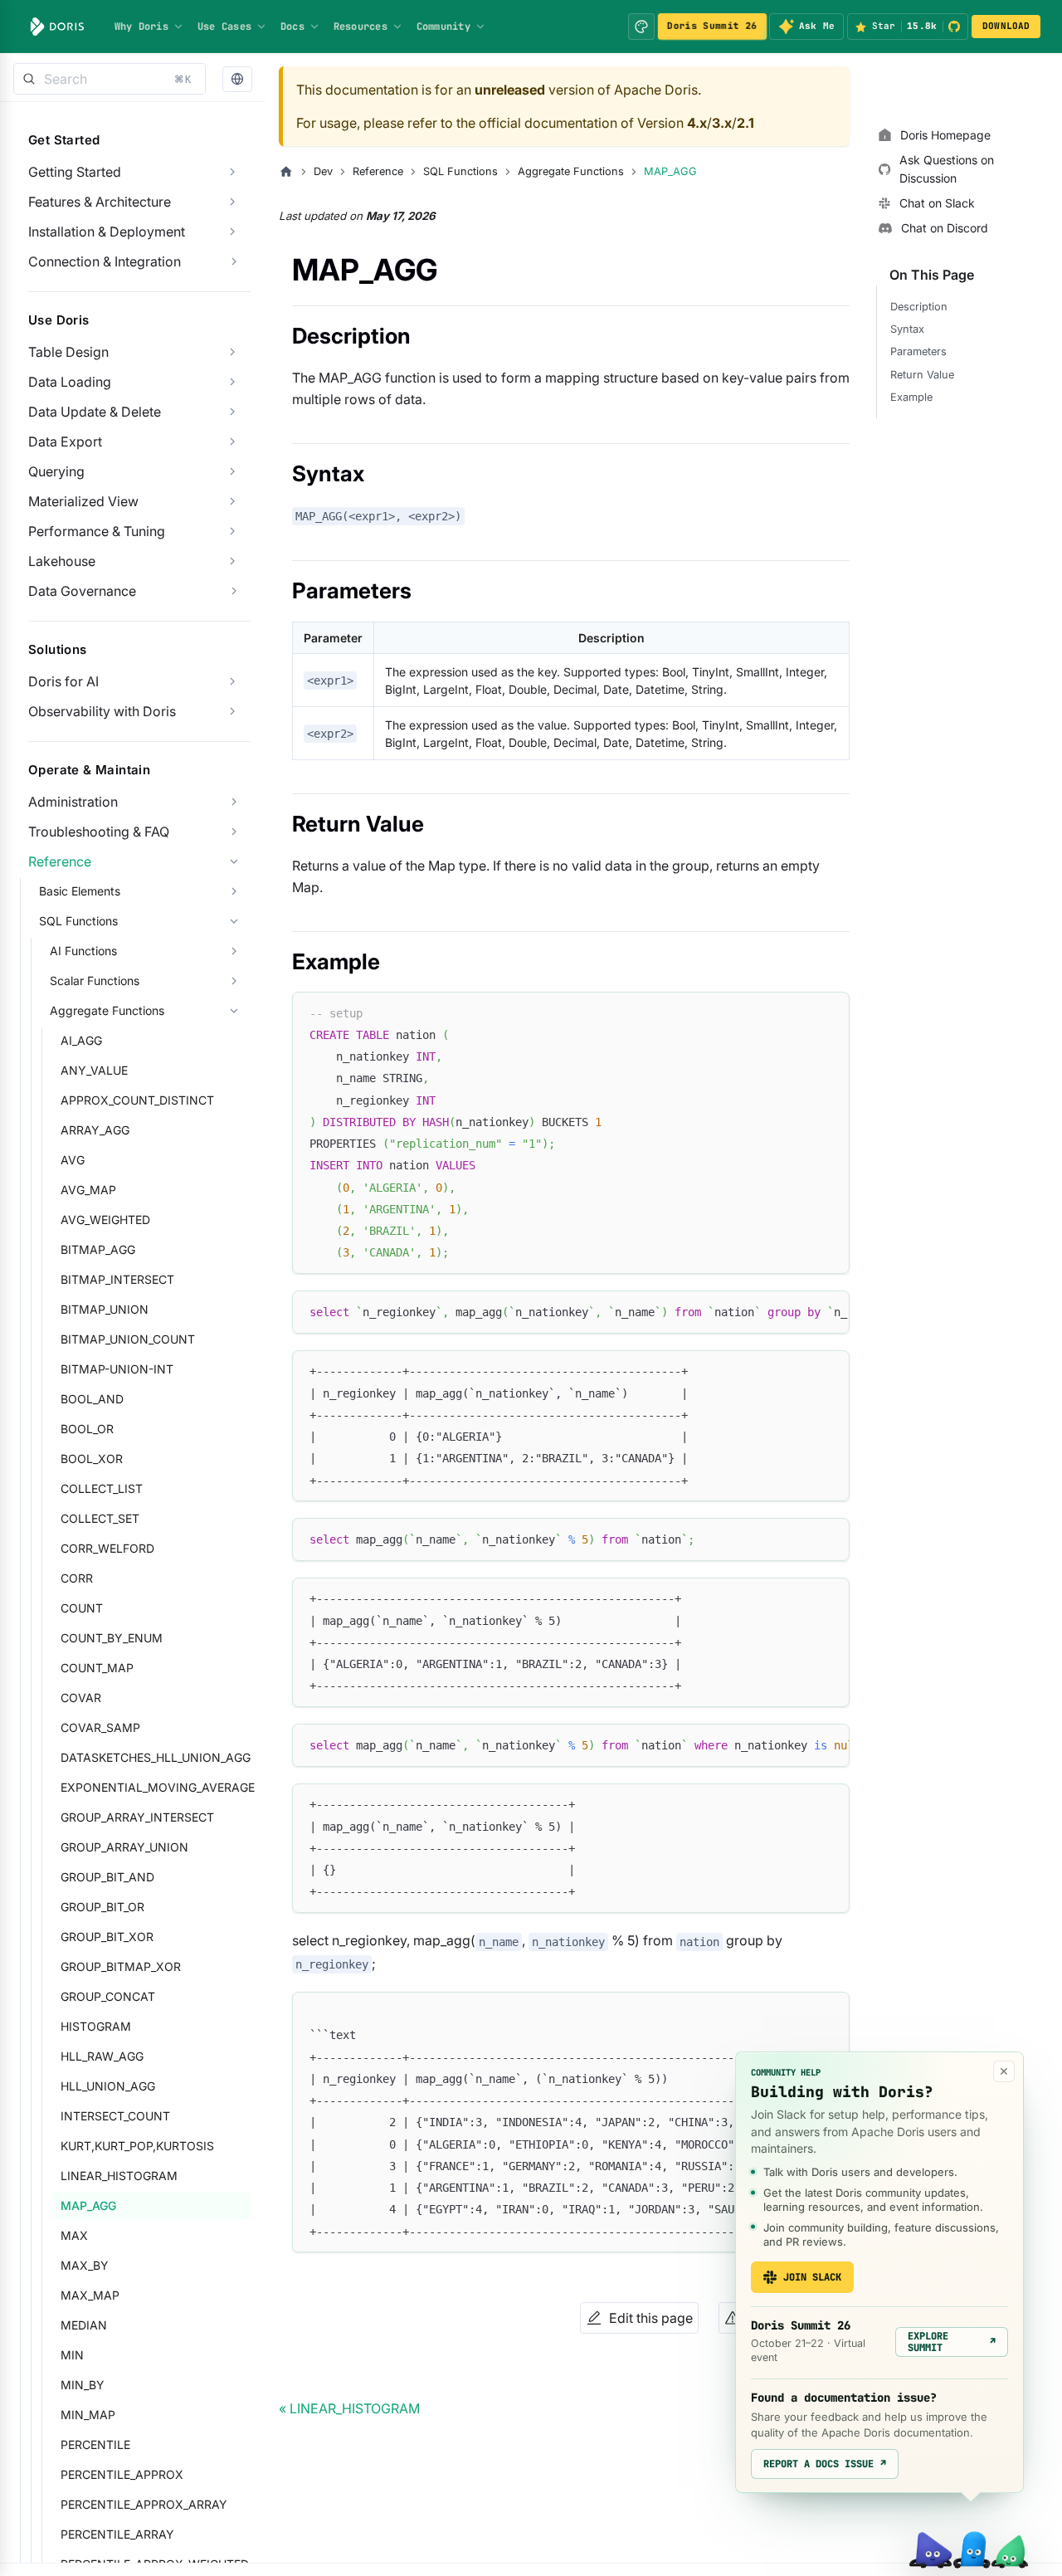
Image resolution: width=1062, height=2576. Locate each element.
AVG (73, 1160)
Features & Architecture (100, 202)
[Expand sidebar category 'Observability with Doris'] (232, 711)
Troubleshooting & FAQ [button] (99, 832)
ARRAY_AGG (95, 1130)
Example (911, 397)
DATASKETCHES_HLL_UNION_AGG (156, 1757)
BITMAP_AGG (98, 1249)
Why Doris (141, 27)
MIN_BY (83, 2385)
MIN (72, 2355)
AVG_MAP (88, 1190)
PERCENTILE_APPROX (122, 2474)
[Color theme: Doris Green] (641, 27)
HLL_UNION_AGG (108, 2086)
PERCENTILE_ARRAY (117, 2534)
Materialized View (83, 501)
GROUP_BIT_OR (102, 1907)
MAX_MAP (90, 2295)
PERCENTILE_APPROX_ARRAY (144, 2504)
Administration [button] (73, 802)
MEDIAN (84, 2325)
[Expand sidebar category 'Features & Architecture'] (232, 202)
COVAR (81, 1698)
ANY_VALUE (94, 1070)
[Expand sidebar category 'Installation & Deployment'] (232, 232)
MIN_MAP (88, 2415)
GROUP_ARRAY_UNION (124, 1847)
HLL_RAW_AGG (102, 2056)
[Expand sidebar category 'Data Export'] (232, 442)
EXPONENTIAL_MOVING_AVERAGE (156, 1787)
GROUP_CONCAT (108, 1996)
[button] (237, 79)
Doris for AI (63, 681)
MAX (74, 2235)
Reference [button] (60, 861)
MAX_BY (85, 2265)
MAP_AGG (88, 2205)
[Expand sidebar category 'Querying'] (232, 471)
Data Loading (70, 382)
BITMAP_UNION (105, 1309)
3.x (722, 123)
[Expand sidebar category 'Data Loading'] (232, 382)
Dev (323, 171)
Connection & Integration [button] (105, 261)
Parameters (918, 351)
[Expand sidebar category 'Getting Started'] (232, 172)
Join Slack (812, 2277)
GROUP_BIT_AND (107, 1877)
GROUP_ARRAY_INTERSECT (137, 1817)
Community (443, 27)
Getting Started (75, 172)
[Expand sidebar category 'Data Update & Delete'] (232, 412)
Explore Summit (952, 2342)
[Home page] (286, 172)
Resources (360, 27)
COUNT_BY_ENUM (112, 1638)
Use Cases (224, 27)
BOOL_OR (87, 1429)
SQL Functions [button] (78, 921)
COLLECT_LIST (102, 1488)
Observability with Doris (102, 711)
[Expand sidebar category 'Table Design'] (232, 352)
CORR (77, 1578)
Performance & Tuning (97, 531)
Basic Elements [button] (80, 891)
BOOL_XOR (92, 1459)
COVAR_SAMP (100, 1727)
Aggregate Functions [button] (107, 1010)
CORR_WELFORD (107, 1548)
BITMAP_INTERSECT (117, 1279)
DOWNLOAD (1006, 26)
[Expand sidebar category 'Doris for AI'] (232, 681)
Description (919, 307)
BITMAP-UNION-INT (117, 1369)
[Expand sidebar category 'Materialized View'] (232, 501)
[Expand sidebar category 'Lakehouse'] (232, 561)
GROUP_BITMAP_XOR (121, 1966)
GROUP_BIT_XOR (107, 1937)
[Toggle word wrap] (799, 1311)
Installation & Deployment (107, 232)
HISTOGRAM (96, 2026)
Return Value (922, 375)
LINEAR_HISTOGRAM (119, 2176)
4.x (697, 123)
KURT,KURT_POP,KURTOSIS (137, 2146)
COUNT (82, 1608)
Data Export (65, 442)
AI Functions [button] (83, 951)
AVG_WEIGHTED (105, 1220)
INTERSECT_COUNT (115, 2116)
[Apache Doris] (57, 27)
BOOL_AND (92, 1399)
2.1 (745, 123)
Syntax (907, 329)
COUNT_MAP (97, 1668)
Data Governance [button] (82, 591)
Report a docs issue (825, 2464)
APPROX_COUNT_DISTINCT (137, 1100)
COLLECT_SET (100, 1518)
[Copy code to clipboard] (829, 1012)
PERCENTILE (95, 2444)
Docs (292, 27)
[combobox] (110, 79)
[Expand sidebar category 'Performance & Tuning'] (232, 531)
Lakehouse (62, 561)
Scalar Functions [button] (95, 981)
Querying (56, 471)
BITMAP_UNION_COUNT (128, 1339)
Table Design (68, 352)
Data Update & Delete (95, 412)
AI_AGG (81, 1040)
